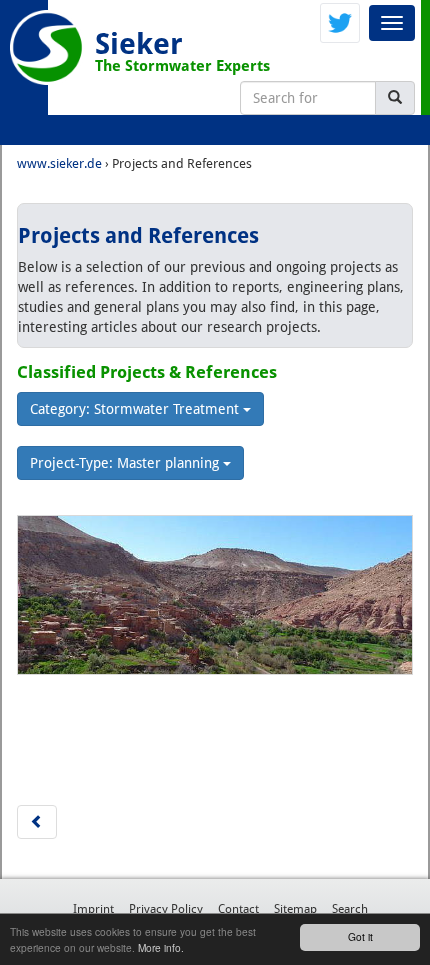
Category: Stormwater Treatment (136, 409)
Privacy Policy (166, 909)
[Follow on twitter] (340, 22)
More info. (161, 947)
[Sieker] (47, 47)
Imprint (93, 909)
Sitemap (295, 909)
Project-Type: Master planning (126, 463)
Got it (360, 936)
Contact (238, 909)
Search (350, 909)
